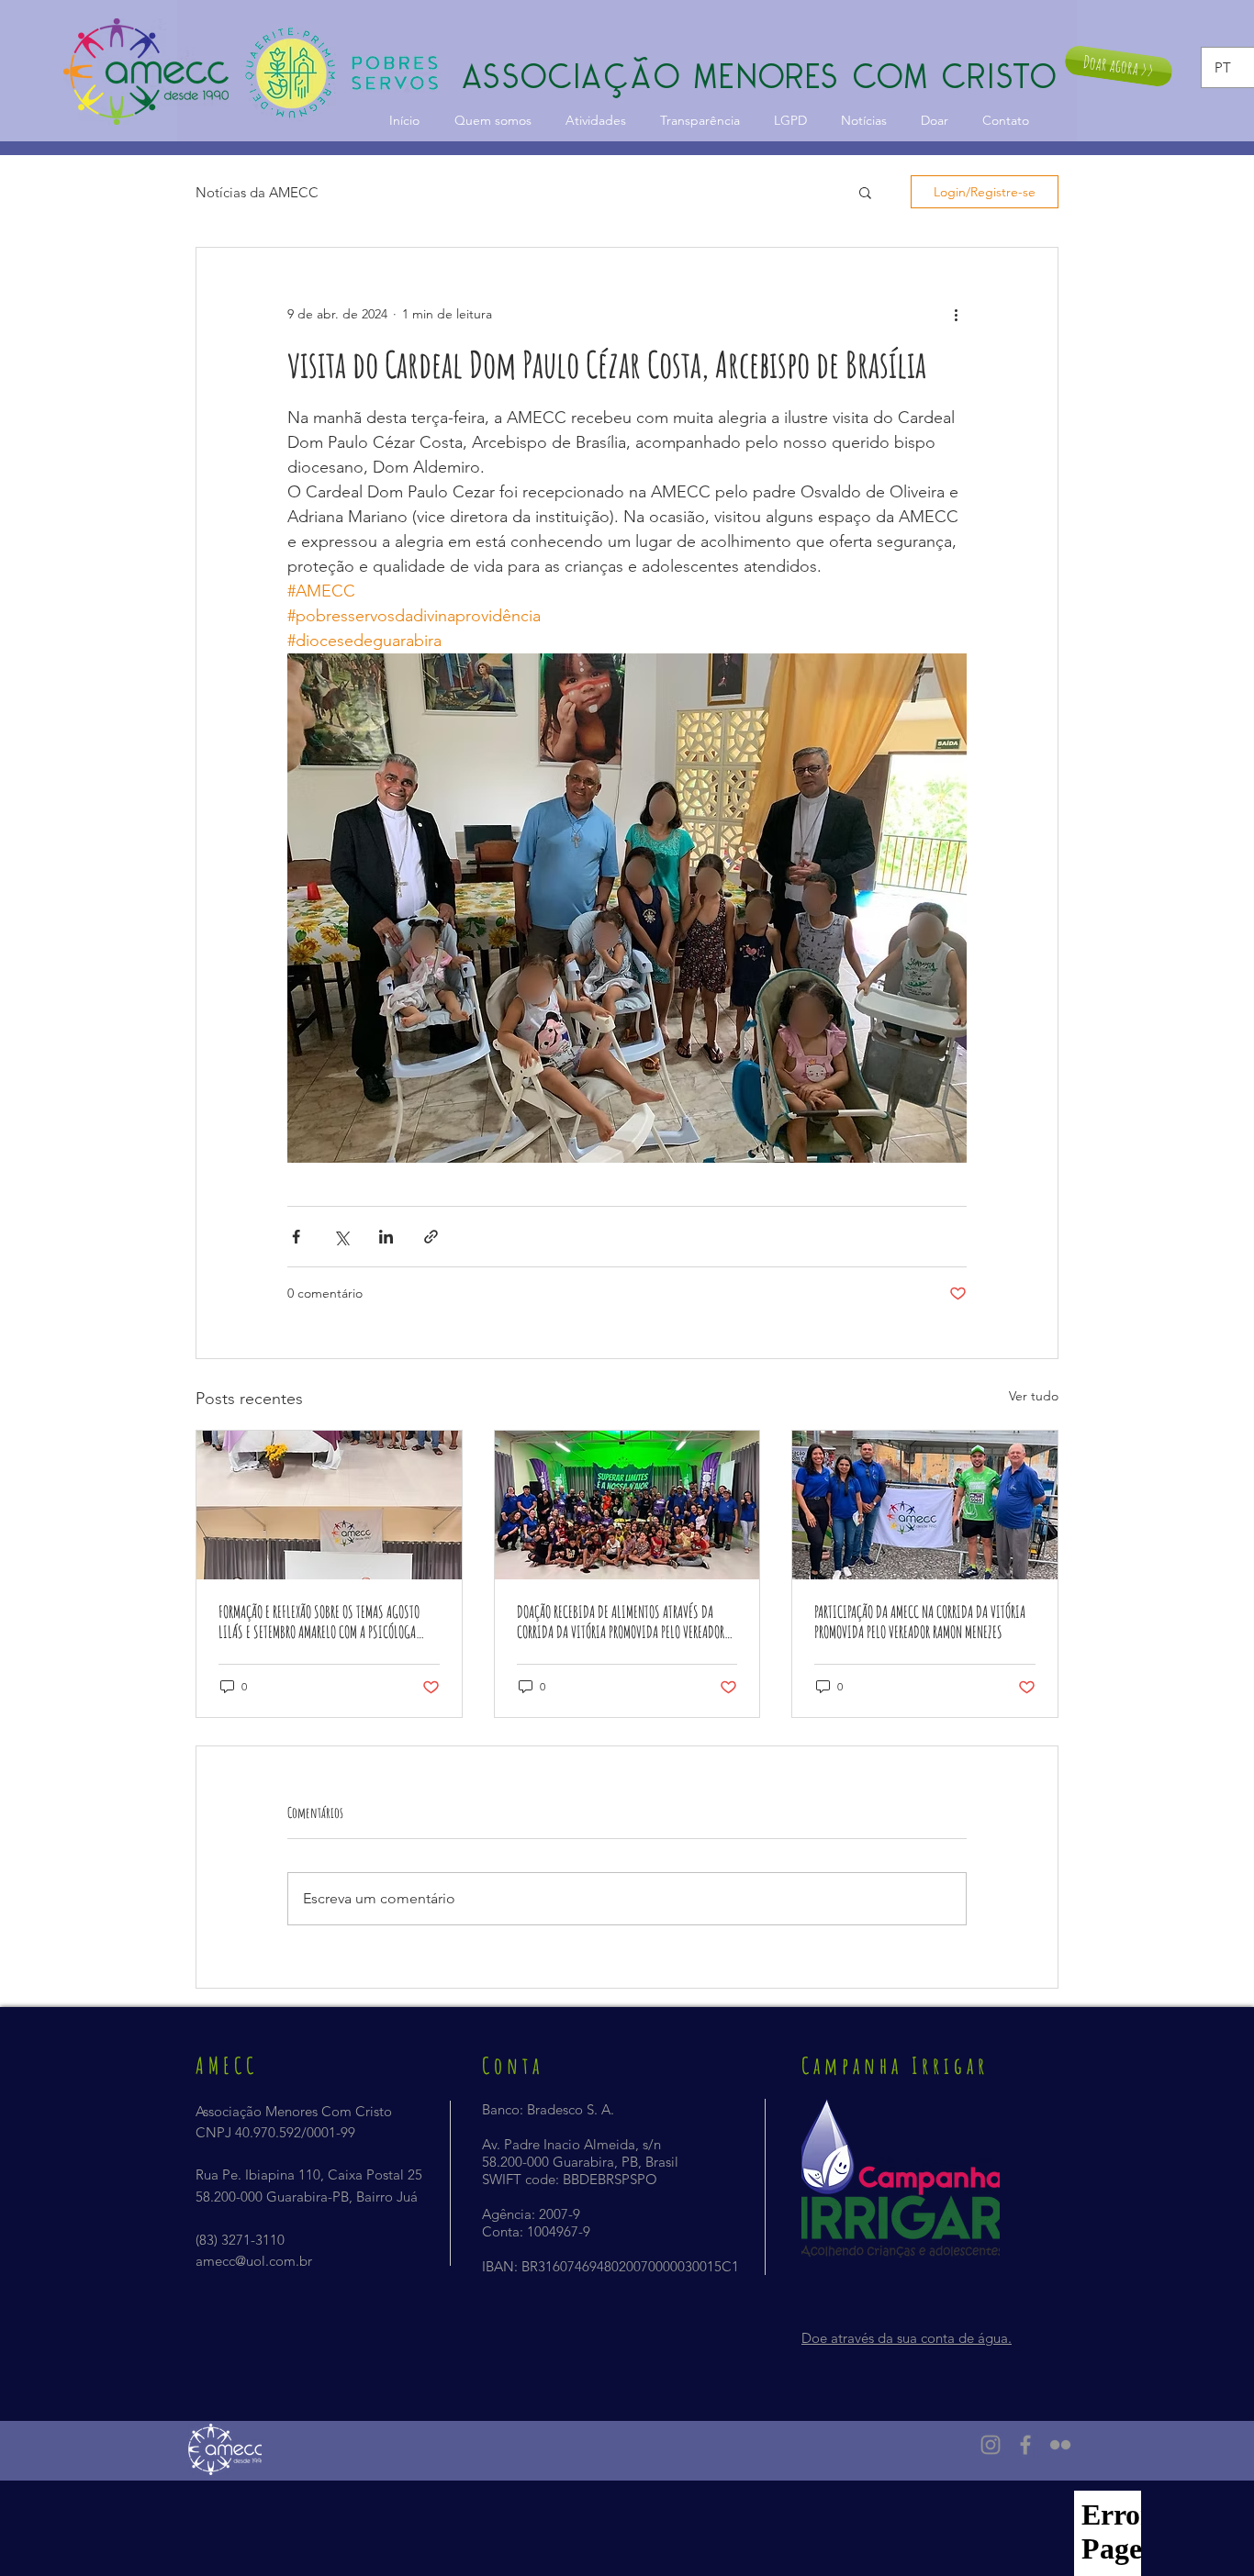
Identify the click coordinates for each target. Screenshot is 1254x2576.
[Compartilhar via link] (431, 1237)
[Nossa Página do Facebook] (1025, 2445)
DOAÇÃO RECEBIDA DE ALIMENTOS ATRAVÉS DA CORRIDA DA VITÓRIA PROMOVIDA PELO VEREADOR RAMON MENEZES (621, 1622)
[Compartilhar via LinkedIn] (386, 1237)
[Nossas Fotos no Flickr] (1060, 2445)
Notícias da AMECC (257, 192)
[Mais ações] (956, 314)
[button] (865, 192)
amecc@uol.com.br (254, 2261)
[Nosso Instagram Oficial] (991, 2445)
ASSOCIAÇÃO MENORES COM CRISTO (760, 76)
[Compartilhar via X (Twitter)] (341, 1237)
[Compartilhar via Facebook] (296, 1237)
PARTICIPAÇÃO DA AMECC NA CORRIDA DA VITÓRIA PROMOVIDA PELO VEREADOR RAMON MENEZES (920, 1622)
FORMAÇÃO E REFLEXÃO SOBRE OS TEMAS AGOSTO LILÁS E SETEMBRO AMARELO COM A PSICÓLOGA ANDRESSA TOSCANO (319, 1622)
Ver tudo (1034, 1396)
